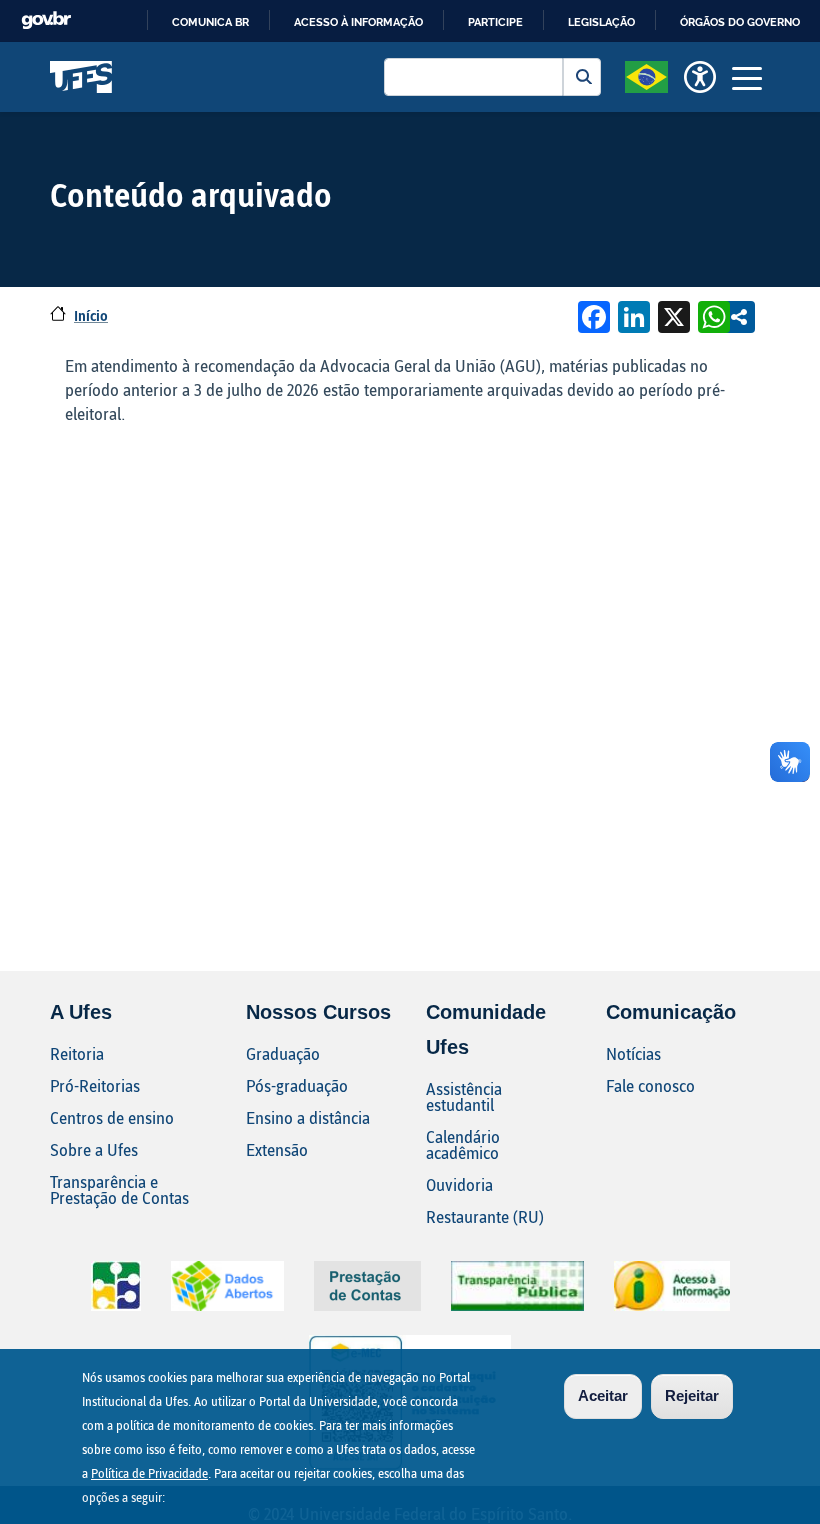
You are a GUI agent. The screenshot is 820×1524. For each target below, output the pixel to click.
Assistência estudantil (464, 1096)
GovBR (46, 20)
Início (91, 315)
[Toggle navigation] (747, 77)
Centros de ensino (112, 1117)
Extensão (277, 1149)
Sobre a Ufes (94, 1149)
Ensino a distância (308, 1117)
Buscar (582, 77)
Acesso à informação (358, 22)
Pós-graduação (297, 1085)
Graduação (283, 1053)
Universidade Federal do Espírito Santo (81, 77)
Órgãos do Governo (740, 22)
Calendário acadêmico (463, 1144)
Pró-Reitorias (95, 1085)
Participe (495, 22)
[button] (646, 75)
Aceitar (603, 1395)
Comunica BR (210, 22)
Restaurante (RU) (485, 1216)
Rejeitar (692, 1395)
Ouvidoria (459, 1184)
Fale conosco (650, 1085)
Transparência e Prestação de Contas (119, 1189)
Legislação (601, 22)
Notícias (633, 1053)
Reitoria (77, 1053)
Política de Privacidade (149, 1473)
